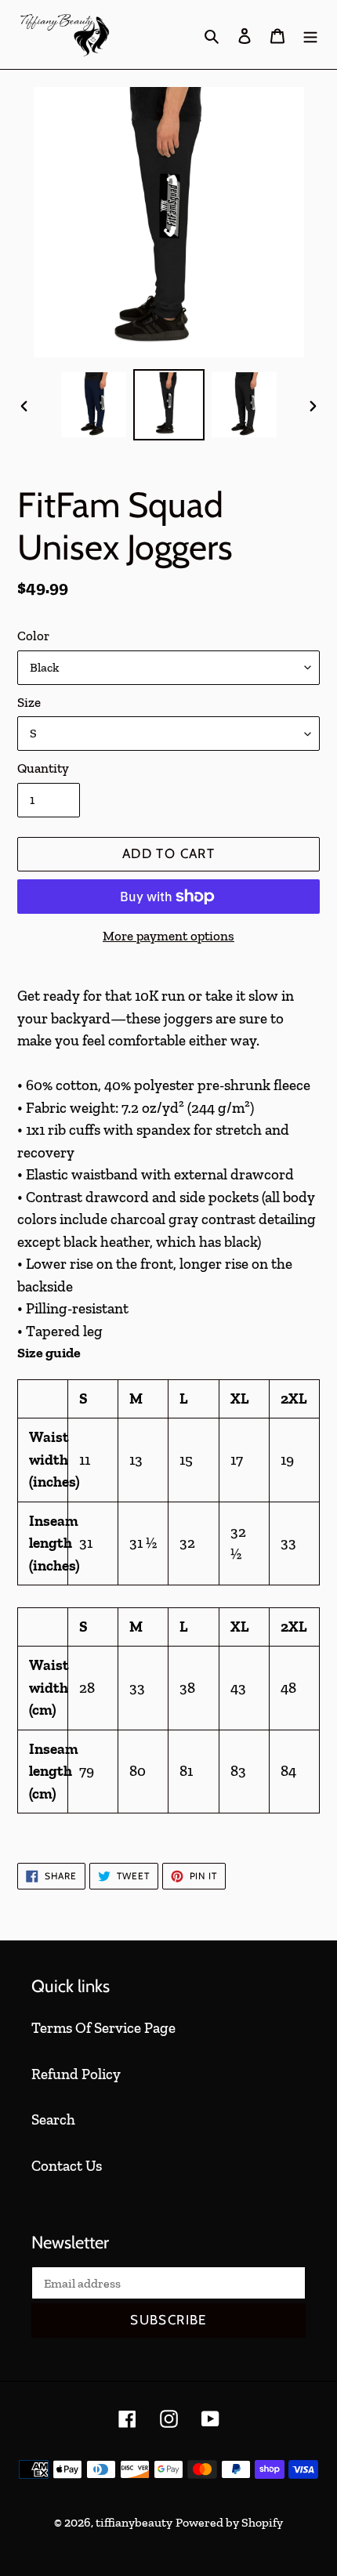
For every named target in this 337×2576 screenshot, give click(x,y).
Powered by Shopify (229, 2522)
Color (33, 636)
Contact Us (67, 2166)
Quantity (43, 768)
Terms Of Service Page (103, 2028)
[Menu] (310, 35)
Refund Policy (76, 2074)
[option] (94, 405)
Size (29, 702)
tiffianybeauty (134, 2522)
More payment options (168, 936)
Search (53, 2119)
